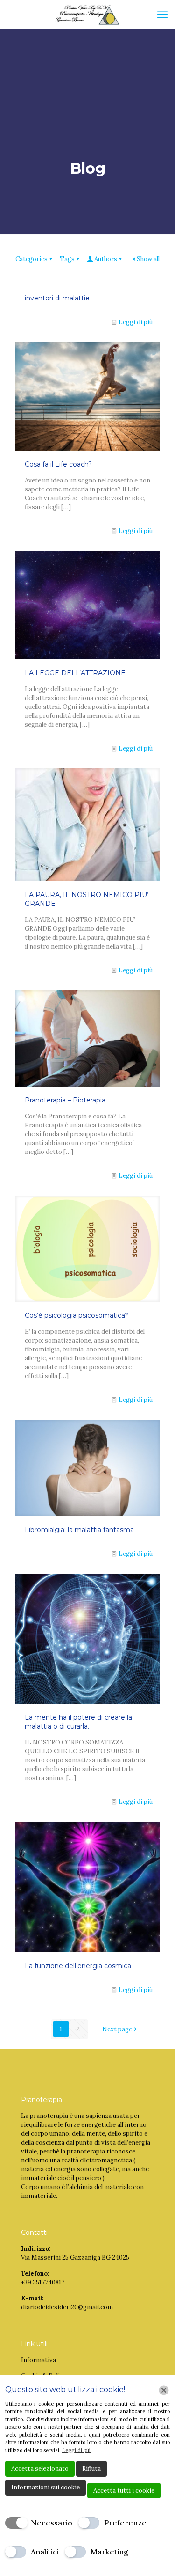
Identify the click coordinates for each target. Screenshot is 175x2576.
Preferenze (125, 2523)
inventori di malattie (57, 298)
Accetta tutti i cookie (124, 2491)
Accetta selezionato (40, 2469)
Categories (31, 259)
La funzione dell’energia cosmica (78, 1966)
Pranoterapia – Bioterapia (65, 1100)
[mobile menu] (162, 14)
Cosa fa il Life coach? (58, 464)
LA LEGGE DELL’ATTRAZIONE (75, 673)
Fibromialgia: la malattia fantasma (79, 1530)
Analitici (45, 2552)
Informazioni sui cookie (45, 2487)
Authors (106, 259)
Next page (117, 2029)
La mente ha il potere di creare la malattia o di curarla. (78, 1722)
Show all (148, 259)
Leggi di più (136, 322)
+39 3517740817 (43, 2282)
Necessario (52, 2523)
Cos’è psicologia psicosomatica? (77, 1315)
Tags (67, 259)
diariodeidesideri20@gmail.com (67, 2307)
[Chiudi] (164, 2390)
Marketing (109, 2552)
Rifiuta (91, 2469)
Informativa (38, 2360)
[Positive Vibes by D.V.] (87, 14)
